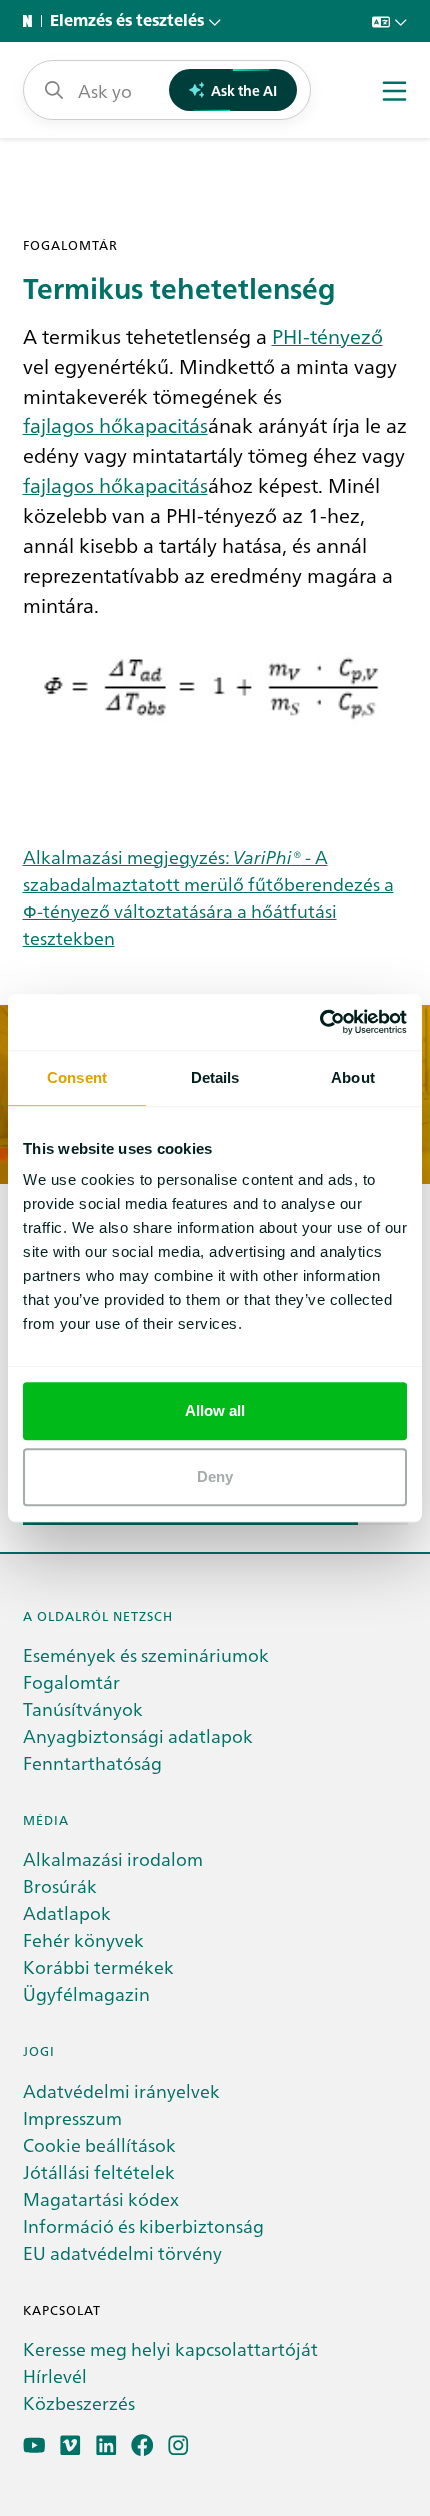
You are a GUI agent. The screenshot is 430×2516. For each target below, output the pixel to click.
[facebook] (142, 2445)
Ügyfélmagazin (86, 1993)
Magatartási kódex (101, 2198)
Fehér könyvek (83, 1939)
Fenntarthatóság (92, 1762)
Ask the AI (244, 90)
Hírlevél (55, 2375)
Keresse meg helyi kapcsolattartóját (170, 2348)
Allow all (215, 1410)
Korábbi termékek (98, 1966)
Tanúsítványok (83, 1708)
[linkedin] (106, 2445)
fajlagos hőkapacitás (115, 424)
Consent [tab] (77, 1077)
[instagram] (178, 2445)
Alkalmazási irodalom (113, 1858)
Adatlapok (67, 1912)
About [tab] (353, 1077)
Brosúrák (60, 1885)
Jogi (39, 2050)
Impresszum (72, 2117)
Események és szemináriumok (146, 1654)
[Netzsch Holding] (32, 21)
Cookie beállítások (99, 2144)
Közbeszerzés (79, 2402)
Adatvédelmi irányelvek (121, 2090)
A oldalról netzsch (98, 1615)
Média (46, 1819)
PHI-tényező (327, 335)
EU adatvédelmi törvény (122, 2252)
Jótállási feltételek (99, 2171)
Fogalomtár (71, 1681)
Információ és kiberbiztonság (143, 2225)
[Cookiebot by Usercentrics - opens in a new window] (319, 1022)
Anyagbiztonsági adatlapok (138, 1735)
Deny (215, 1476)
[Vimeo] (70, 2445)
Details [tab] (215, 1077)
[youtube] (34, 2445)
